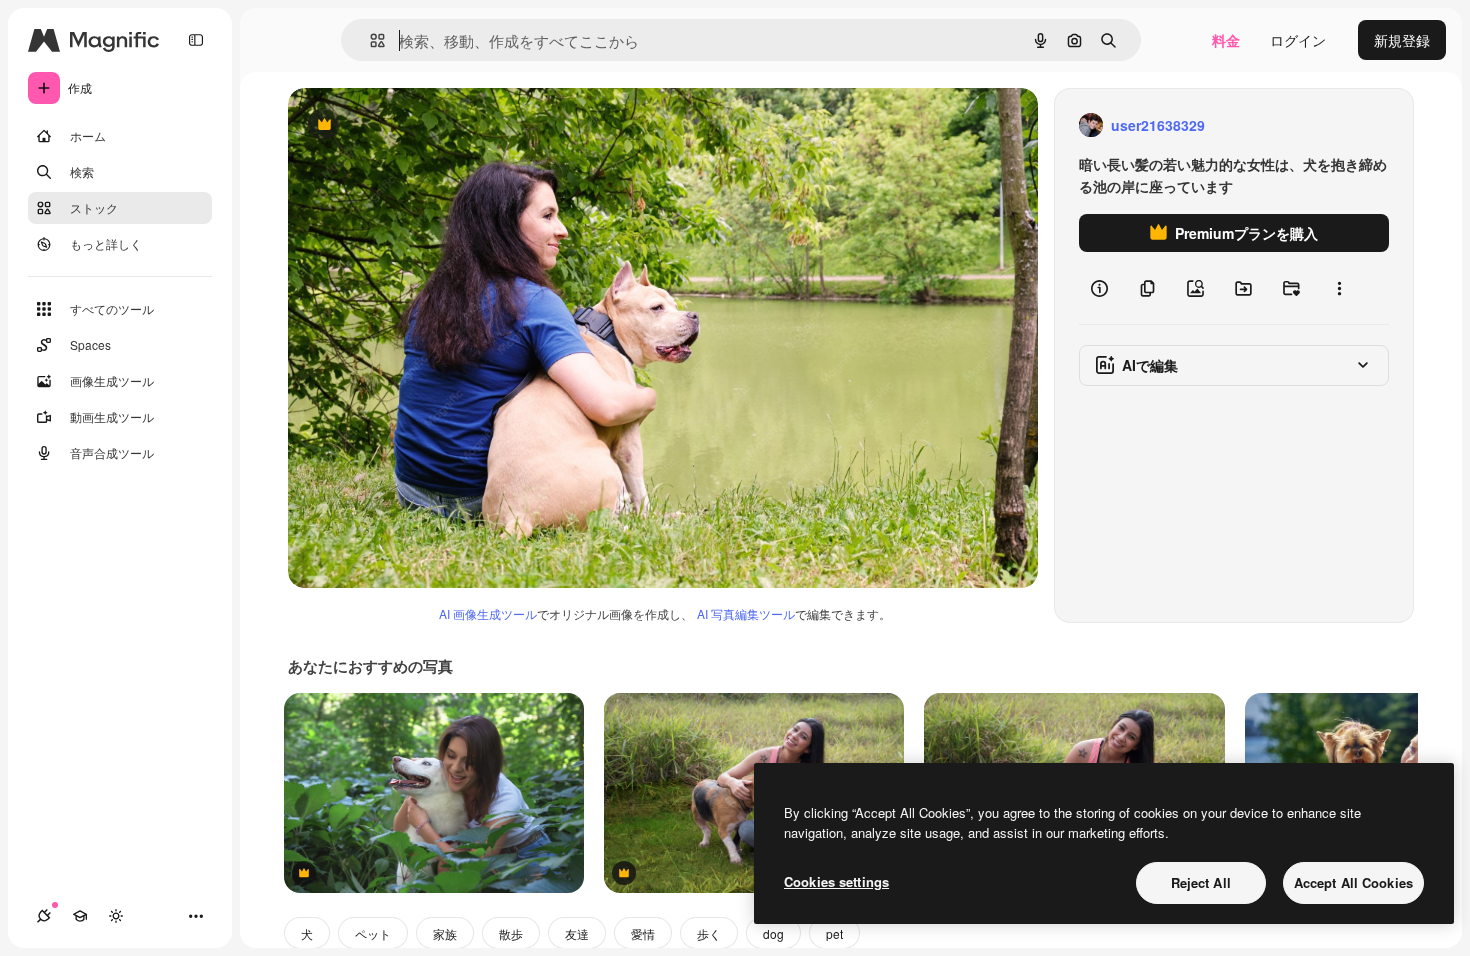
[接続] (44, 916)
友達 (577, 933)
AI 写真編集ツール (746, 613)
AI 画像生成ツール (488, 613)
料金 (1226, 40)
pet (834, 933)
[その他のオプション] (1339, 288)
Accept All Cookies (1353, 882)
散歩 (511, 933)
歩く (709, 933)
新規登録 (1402, 40)
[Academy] (80, 916)
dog (773, 933)
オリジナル (425, 125)
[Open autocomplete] (369, 40)
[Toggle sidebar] (196, 40)
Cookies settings (836, 881)
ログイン (1298, 40)
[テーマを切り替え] (116, 916)
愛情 (643, 933)
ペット (373, 933)
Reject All (1201, 882)
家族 (445, 933)
